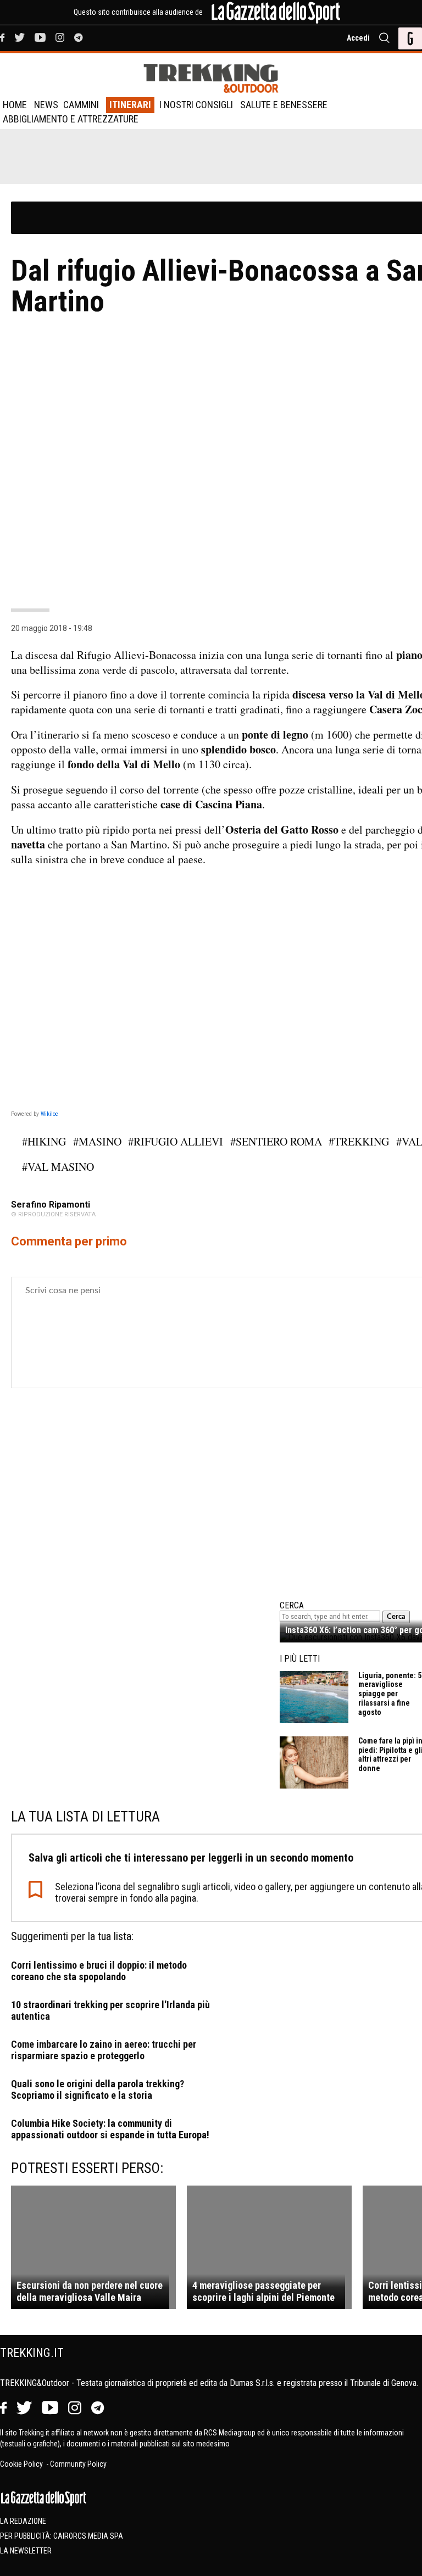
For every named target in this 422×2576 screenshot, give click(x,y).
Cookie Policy (22, 2464)
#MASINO (97, 1141)
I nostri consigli (196, 105)
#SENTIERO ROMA (276, 1141)
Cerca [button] (396, 1617)
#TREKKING (359, 1141)
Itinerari (130, 105)
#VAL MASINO (58, 1167)
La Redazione (23, 2521)
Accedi (358, 38)
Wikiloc (49, 1114)
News (46, 105)
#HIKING (44, 1141)
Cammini (81, 105)
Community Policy (78, 2464)
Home (15, 105)
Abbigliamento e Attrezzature (71, 119)
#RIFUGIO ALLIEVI (176, 1141)
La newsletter (26, 2551)
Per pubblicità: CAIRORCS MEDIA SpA (62, 2536)
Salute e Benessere (284, 105)
